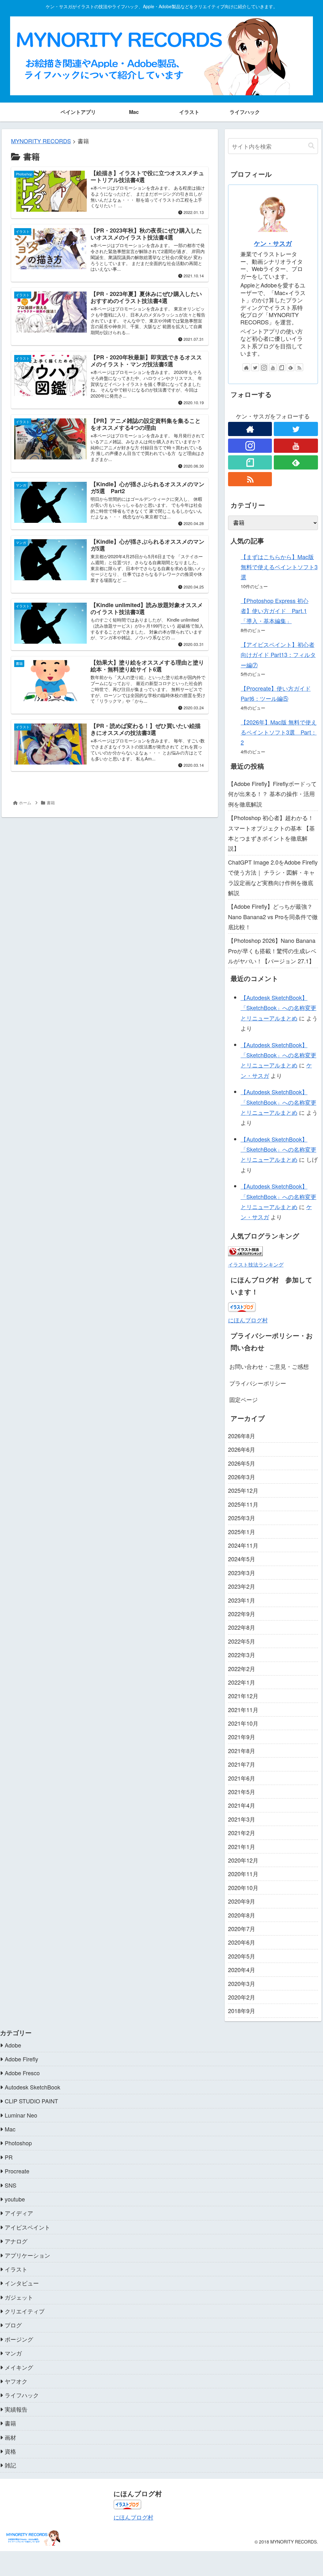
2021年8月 (242, 1751)
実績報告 (16, 2409)
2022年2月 (242, 1669)
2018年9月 (242, 2011)
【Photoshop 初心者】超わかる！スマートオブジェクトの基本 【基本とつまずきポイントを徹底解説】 (271, 833)
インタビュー (22, 2283)
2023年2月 (242, 1586)
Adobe (13, 2045)
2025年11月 (243, 1504)
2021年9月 (242, 1737)
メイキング (19, 2367)
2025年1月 (242, 1532)
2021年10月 (243, 1723)
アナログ (16, 2241)
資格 (10, 2451)
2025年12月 (243, 1490)
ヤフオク (16, 2381)
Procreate (17, 2171)
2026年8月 (242, 1436)
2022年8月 (242, 1627)
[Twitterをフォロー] (255, 367)
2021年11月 (243, 1710)
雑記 (10, 2465)
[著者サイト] (246, 367)
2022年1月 (242, 1682)
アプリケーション (27, 2255)
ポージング (19, 2339)
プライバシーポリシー (258, 1383)
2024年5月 (242, 1559)
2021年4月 (242, 1805)
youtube (15, 2199)
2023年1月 (242, 1600)
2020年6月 (242, 1942)
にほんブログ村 (248, 1320)
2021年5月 (242, 1792)
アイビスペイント (27, 2227)
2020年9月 (242, 1901)
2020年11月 (243, 1874)
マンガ (13, 2353)
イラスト (16, 2269)
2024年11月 (243, 1545)
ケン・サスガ (273, 243)
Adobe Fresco (22, 2073)
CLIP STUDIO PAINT (31, 2101)
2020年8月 (242, 1915)
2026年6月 (242, 1449)
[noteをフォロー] (282, 367)
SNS (11, 2185)
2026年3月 (242, 1477)
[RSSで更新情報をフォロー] (299, 367)
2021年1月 (242, 1846)
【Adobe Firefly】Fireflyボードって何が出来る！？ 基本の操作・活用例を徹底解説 (272, 794)
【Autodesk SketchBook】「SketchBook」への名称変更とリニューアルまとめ (279, 1008)
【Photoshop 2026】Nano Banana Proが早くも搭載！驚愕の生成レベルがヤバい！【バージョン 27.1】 (272, 951)
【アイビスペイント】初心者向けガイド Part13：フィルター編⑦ (278, 655)
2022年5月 (242, 1641)
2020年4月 (242, 1970)
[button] (311, 146)
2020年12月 (243, 1860)
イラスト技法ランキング (256, 1264)
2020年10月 (243, 1888)
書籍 (10, 2423)
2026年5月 (242, 1463)
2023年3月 (242, 1573)
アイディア (19, 2213)
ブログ (13, 2325)
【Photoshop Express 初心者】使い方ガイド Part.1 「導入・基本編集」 (275, 611)
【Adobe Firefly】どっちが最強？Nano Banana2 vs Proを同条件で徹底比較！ (273, 916)
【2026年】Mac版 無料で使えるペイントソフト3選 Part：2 (279, 732)
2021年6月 (242, 1778)
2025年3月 (242, 1518)
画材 (10, 2437)
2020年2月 (242, 1997)
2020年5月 (242, 1956)
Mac (10, 2129)
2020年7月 (242, 1929)
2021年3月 (242, 1819)
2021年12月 (243, 1696)
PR (9, 2157)
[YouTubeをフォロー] (273, 367)
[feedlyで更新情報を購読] (291, 367)
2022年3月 (242, 1655)
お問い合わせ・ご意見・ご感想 (269, 1366)
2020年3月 (242, 1983)
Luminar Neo (21, 2115)
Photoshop (18, 2143)
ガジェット (19, 2297)
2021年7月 (242, 1764)
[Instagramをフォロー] (264, 367)
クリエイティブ (25, 2311)
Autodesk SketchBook (32, 2087)
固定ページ (244, 1399)
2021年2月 (242, 1833)
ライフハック (22, 2395)
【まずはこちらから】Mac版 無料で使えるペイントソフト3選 (279, 567)
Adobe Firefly (21, 2059)
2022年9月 (242, 1614)
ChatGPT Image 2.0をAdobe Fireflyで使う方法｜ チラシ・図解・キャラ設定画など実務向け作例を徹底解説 (273, 877)
